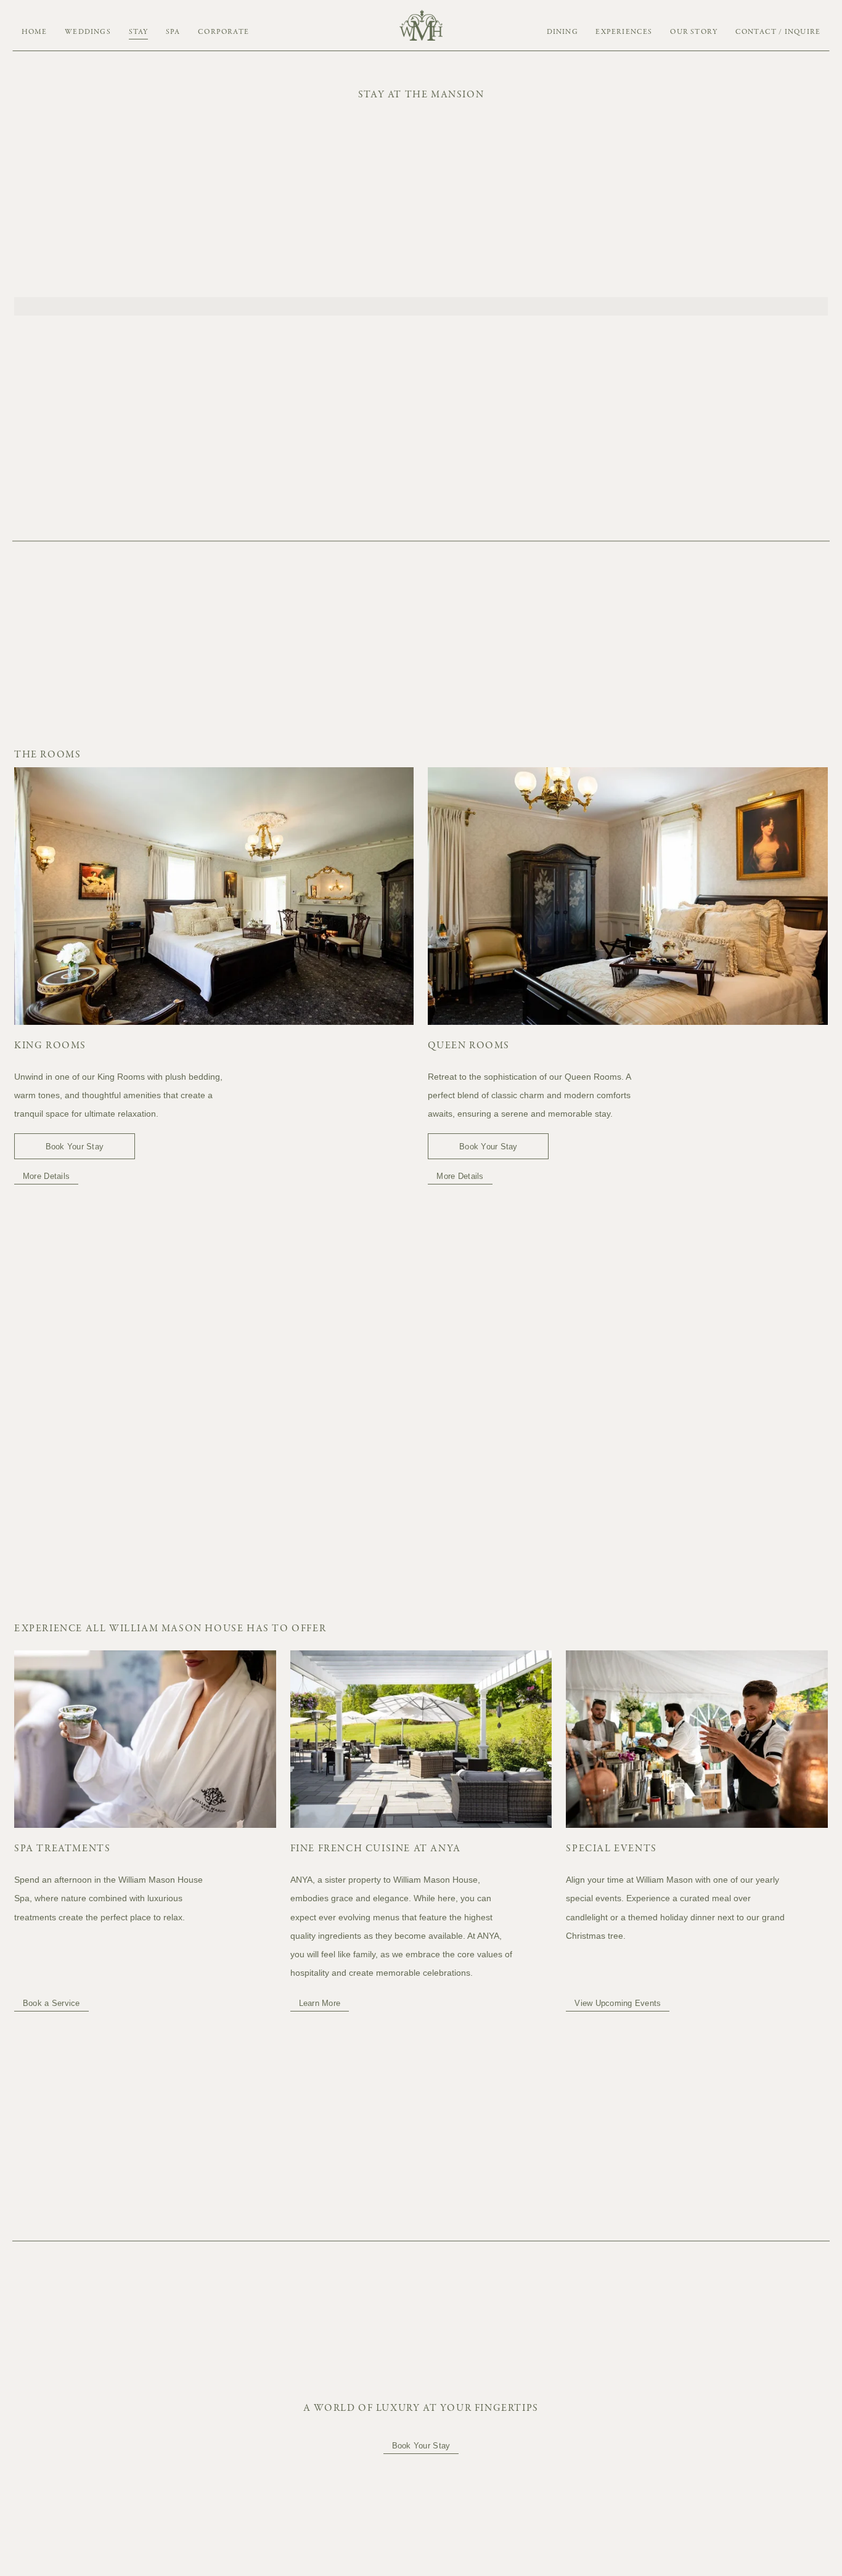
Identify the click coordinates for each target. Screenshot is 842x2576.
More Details (46, 1176)
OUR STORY (694, 32)
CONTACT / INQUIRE (778, 32)
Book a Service (51, 2003)
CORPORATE (223, 32)
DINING (562, 32)
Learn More (320, 2003)
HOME (35, 32)
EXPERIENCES (624, 32)
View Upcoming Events (618, 2003)
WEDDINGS (88, 32)
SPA (173, 32)
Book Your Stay (75, 1147)
